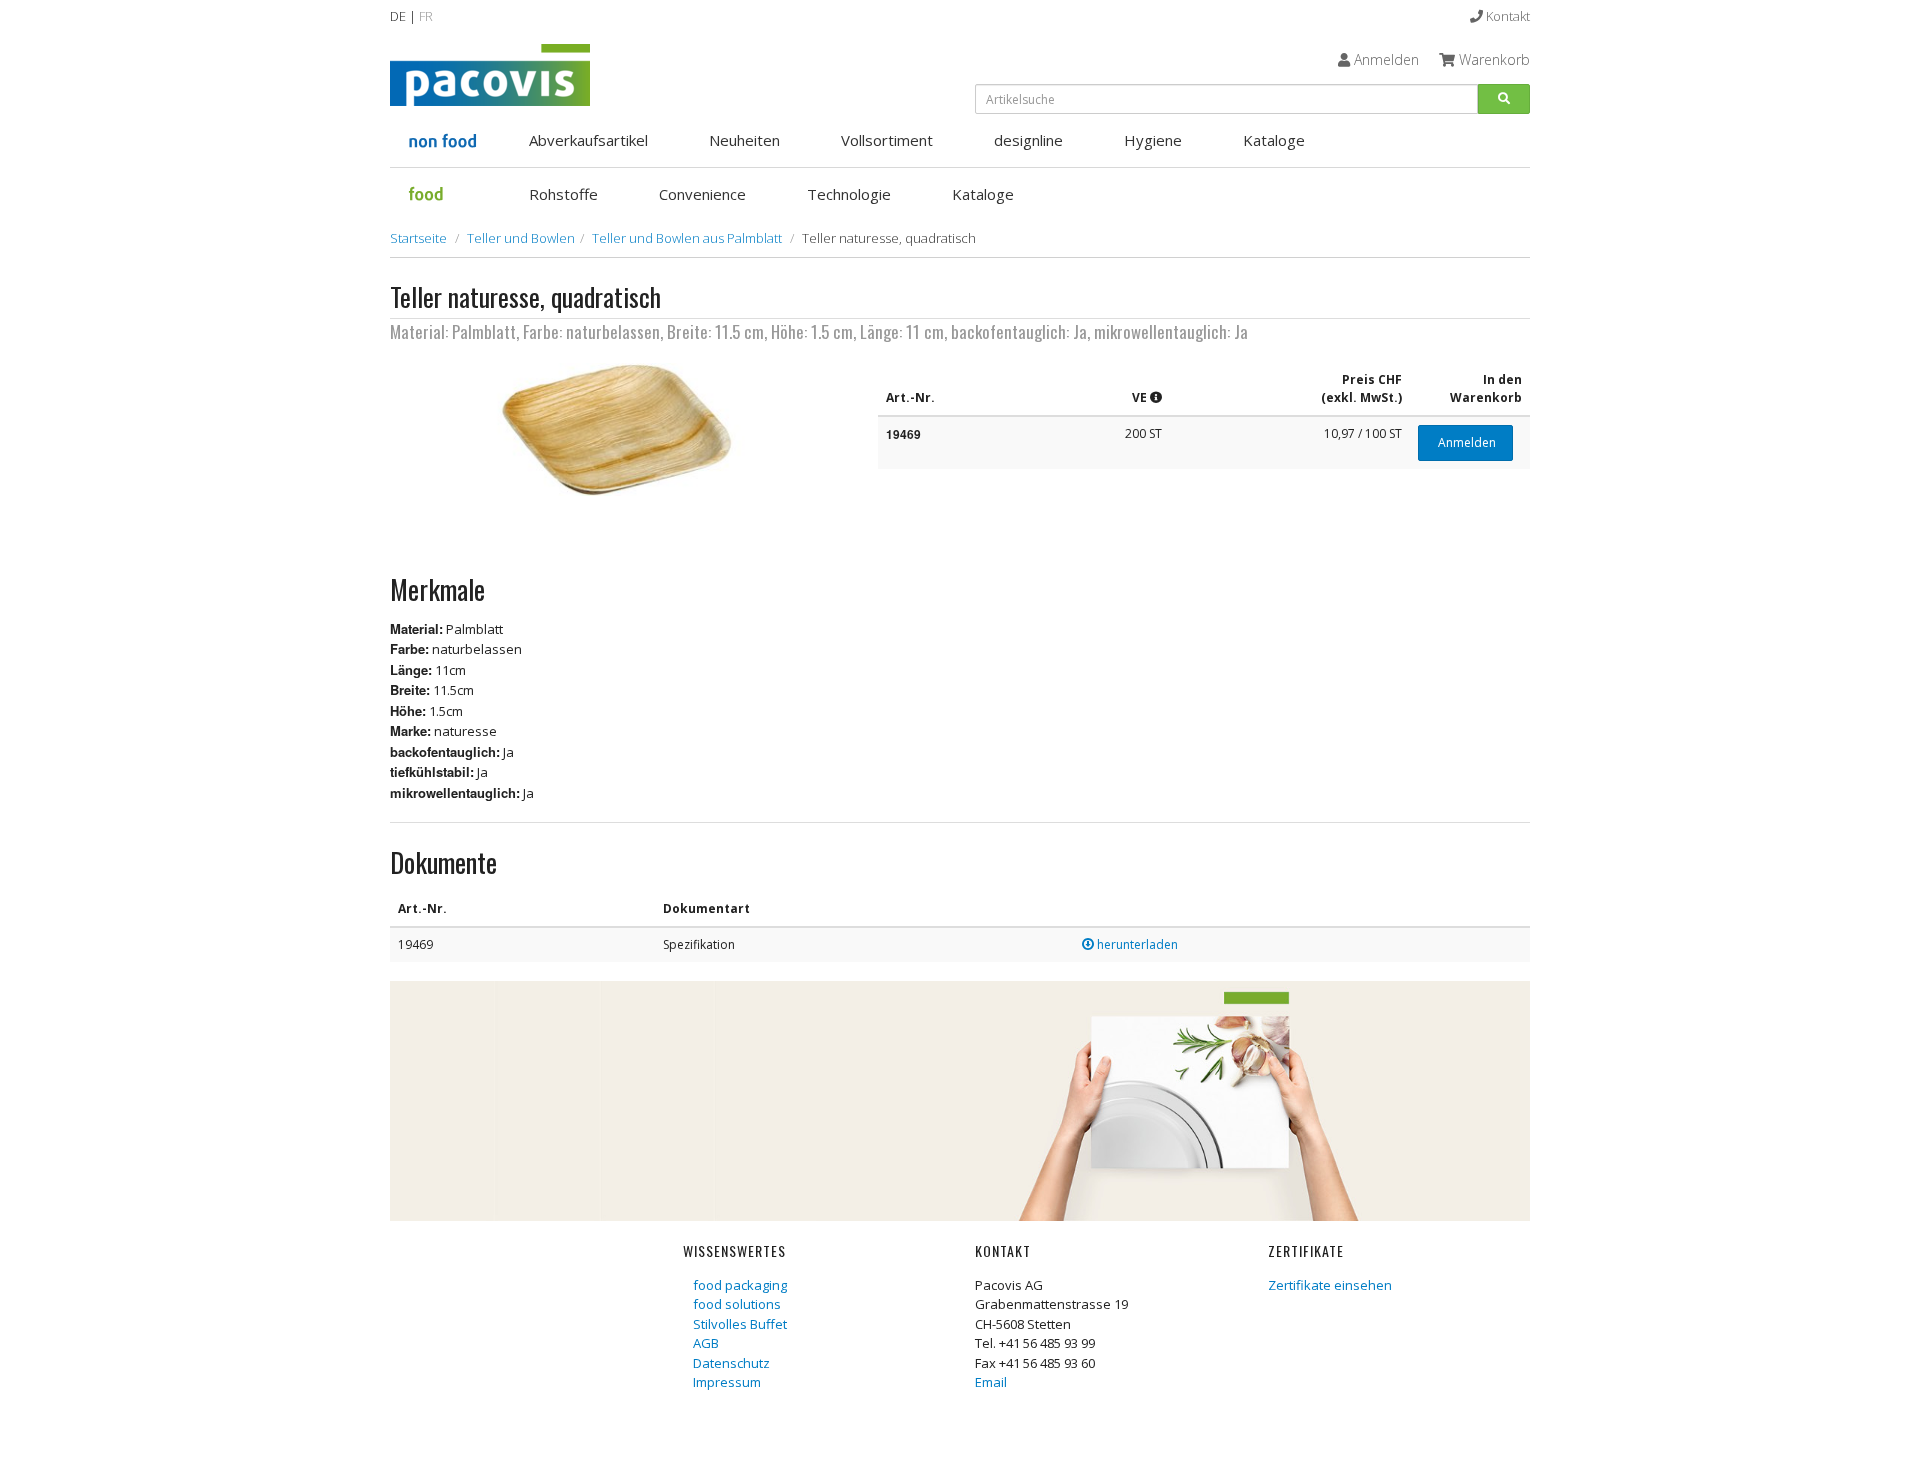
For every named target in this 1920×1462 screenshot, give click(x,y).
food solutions (737, 1304)
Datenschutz (731, 1363)
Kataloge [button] (1274, 140)
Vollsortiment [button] (887, 140)
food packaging (740, 1285)
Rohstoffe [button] (563, 194)
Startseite (418, 238)
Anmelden (1465, 442)
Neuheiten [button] (744, 140)
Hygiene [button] (1153, 140)
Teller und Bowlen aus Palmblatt (687, 238)
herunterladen (1136, 944)
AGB (706, 1343)
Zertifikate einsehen (1330, 1285)
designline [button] (1028, 140)
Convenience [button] (702, 194)
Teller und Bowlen (521, 238)
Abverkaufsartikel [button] (588, 140)
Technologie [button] (849, 194)
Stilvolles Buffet (740, 1324)
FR (426, 16)
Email (991, 1382)
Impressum (727, 1382)
